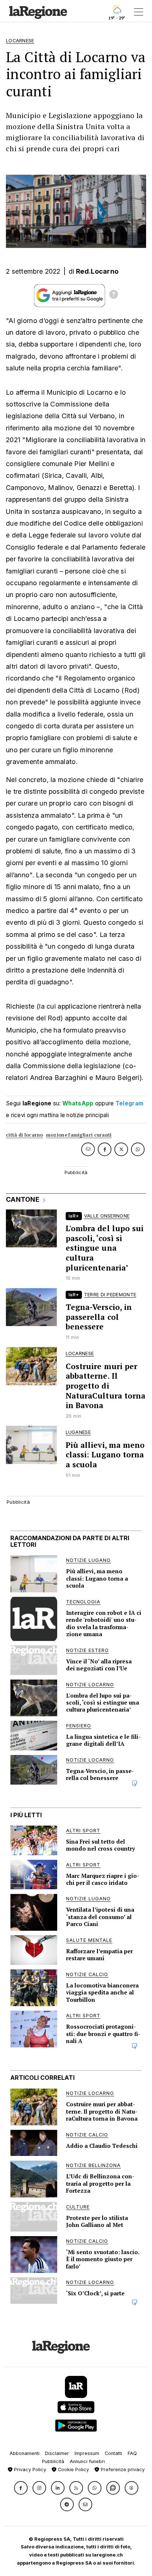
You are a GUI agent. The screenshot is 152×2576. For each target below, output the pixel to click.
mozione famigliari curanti (79, 1135)
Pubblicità (53, 2461)
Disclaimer (57, 2453)
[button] (21, 2488)
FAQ (132, 2453)
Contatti (113, 2453)
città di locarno (25, 1135)
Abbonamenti (25, 2453)
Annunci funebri (87, 2461)
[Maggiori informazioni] (114, 295)
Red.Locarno (97, 271)
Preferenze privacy (122, 2470)
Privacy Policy (29, 2470)
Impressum (87, 2453)
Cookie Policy (73, 2470)
